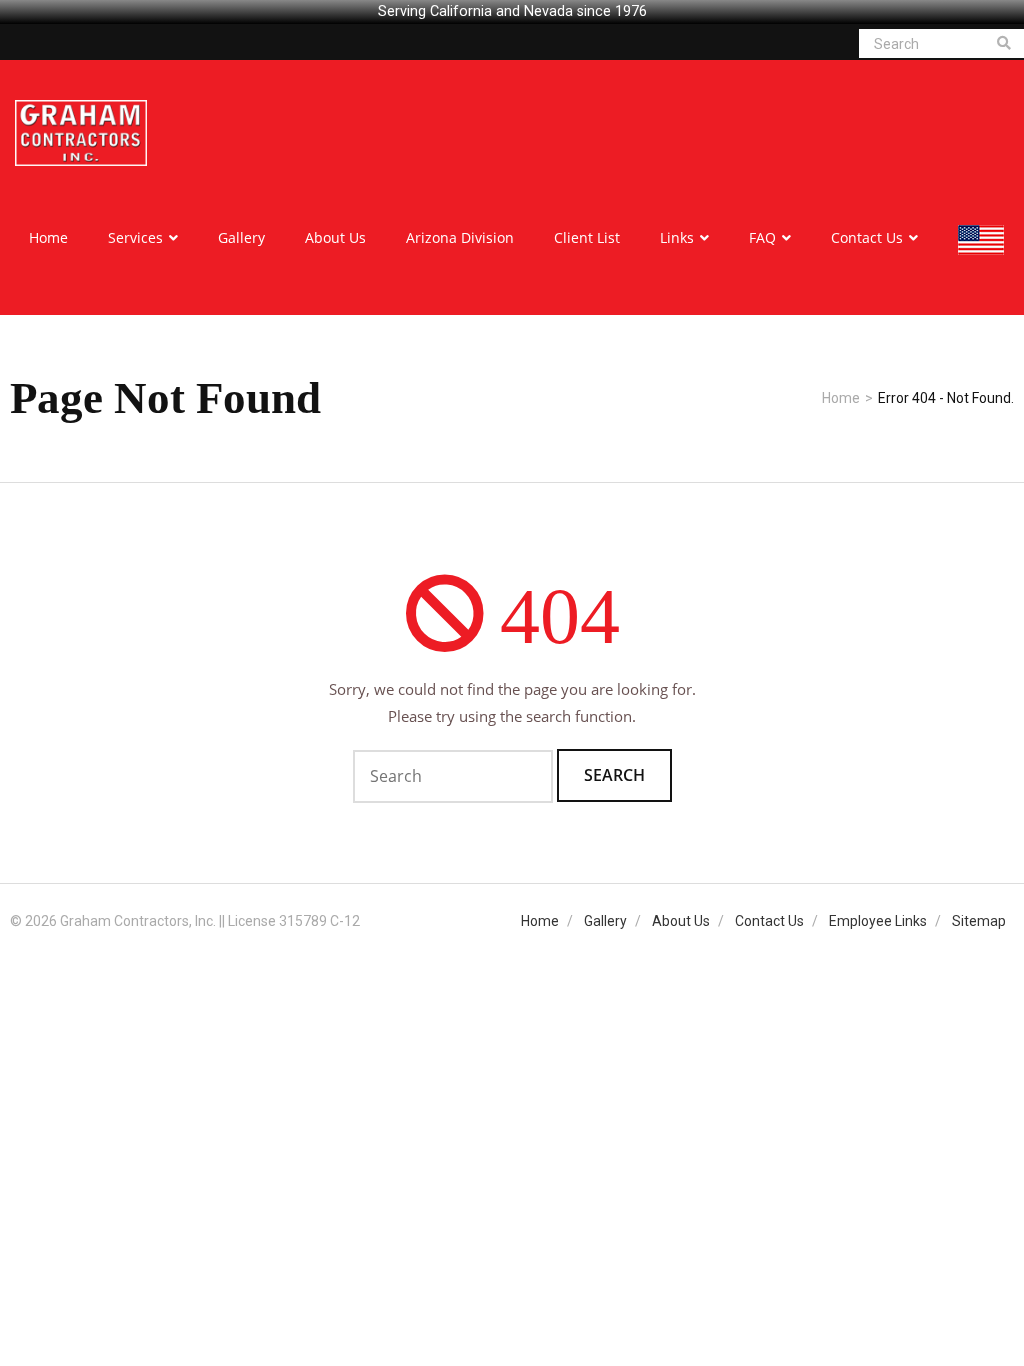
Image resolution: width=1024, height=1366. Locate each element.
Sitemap (979, 921)
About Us (681, 921)
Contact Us (769, 921)
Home (841, 398)
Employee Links (878, 921)
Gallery (605, 921)
